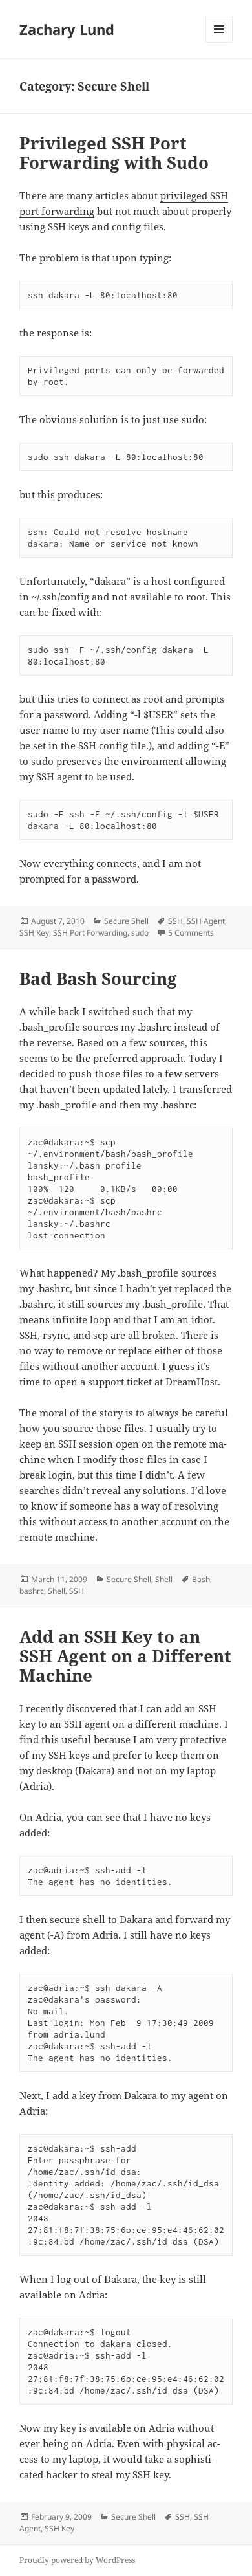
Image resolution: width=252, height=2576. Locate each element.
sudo (140, 933)
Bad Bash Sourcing (98, 978)
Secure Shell (126, 921)
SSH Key (34, 933)
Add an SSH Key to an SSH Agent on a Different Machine (125, 1656)
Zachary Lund (67, 29)
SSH (175, 921)
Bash (201, 1579)
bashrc (32, 1591)
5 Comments (191, 933)
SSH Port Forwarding (90, 933)
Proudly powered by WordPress (77, 2560)
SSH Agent (206, 921)
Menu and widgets (219, 42)
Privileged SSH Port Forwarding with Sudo (114, 153)
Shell (164, 1579)
